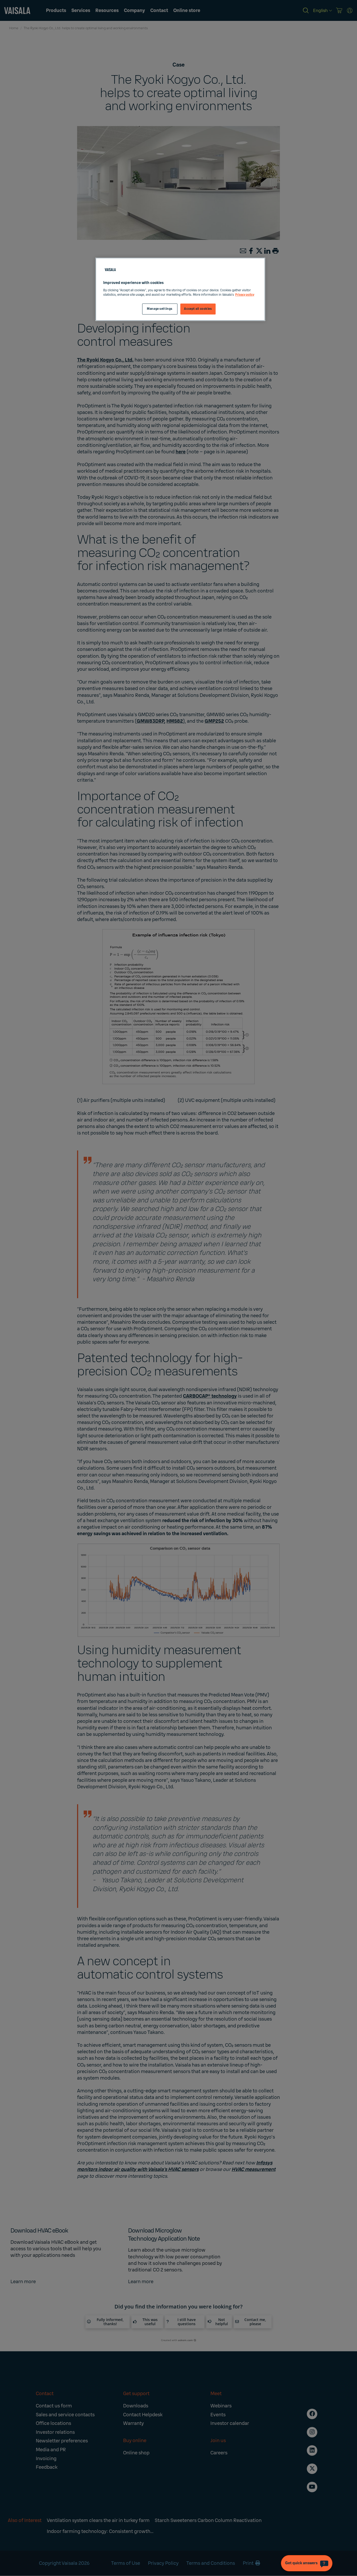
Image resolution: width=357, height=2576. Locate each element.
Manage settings (160, 309)
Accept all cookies (198, 309)
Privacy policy (245, 295)
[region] (180, 289)
